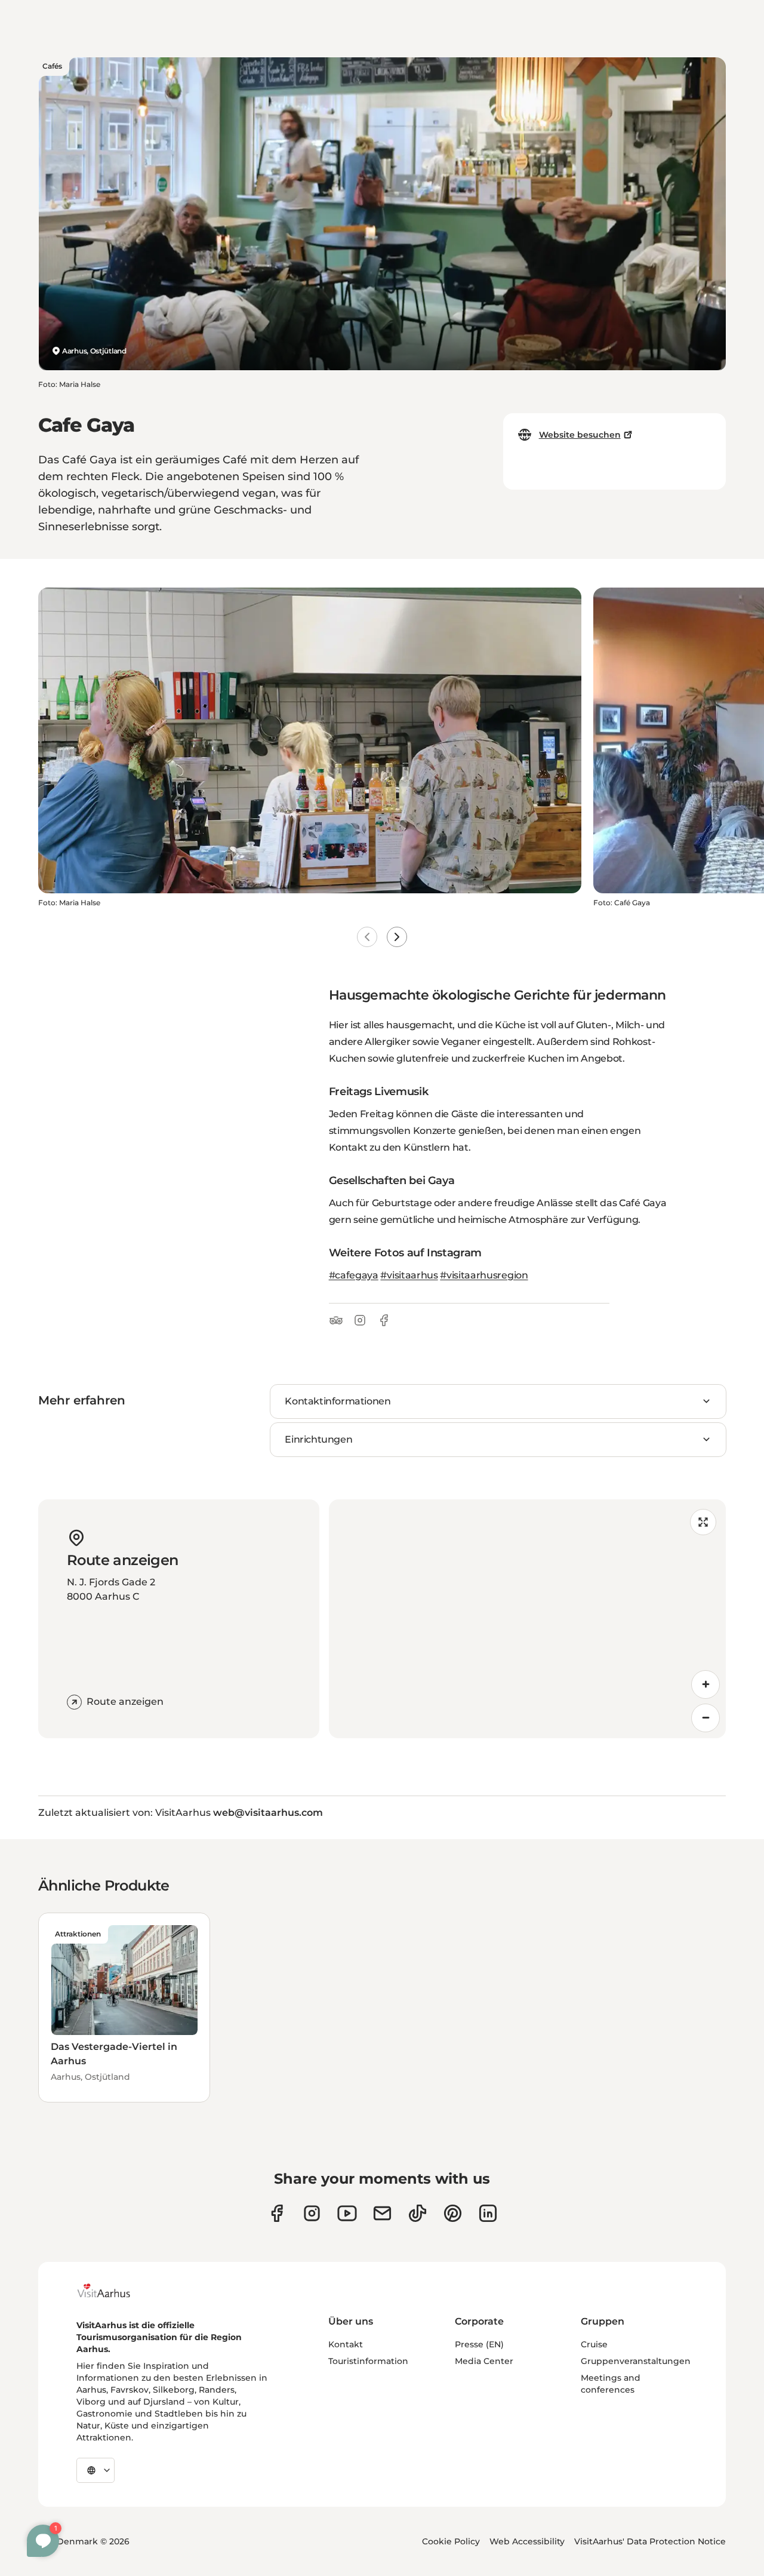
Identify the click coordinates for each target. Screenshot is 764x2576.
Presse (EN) (479, 2344)
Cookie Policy (451, 2541)
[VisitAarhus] (113, 2291)
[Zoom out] (706, 1718)
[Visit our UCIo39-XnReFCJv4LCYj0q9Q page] (347, 2213)
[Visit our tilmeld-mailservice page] (382, 2213)
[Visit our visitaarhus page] (277, 2213)
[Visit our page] (312, 2213)
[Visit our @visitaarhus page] (418, 2213)
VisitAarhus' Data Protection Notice (650, 2541)
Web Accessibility (527, 2541)
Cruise (594, 2344)
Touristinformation (368, 2361)
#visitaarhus (409, 1275)
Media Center (484, 2361)
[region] (527, 1619)
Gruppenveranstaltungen (636, 2361)
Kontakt (346, 2344)
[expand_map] (703, 1522)
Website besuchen (580, 435)
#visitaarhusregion (484, 1275)
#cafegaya (354, 1275)
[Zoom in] (706, 1684)
